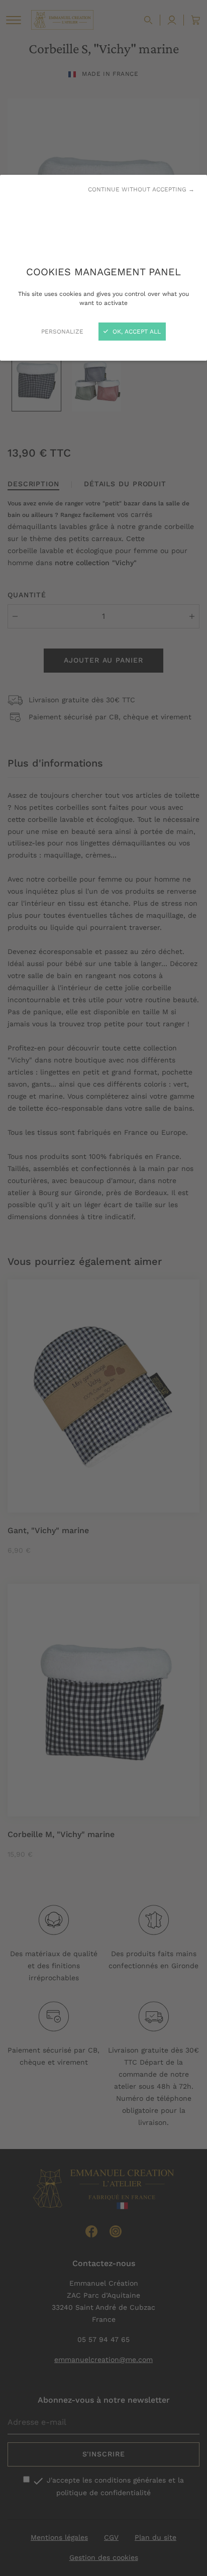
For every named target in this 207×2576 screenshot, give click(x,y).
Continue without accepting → (141, 189)
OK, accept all (136, 332)
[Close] (103, 1288)
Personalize (62, 332)
